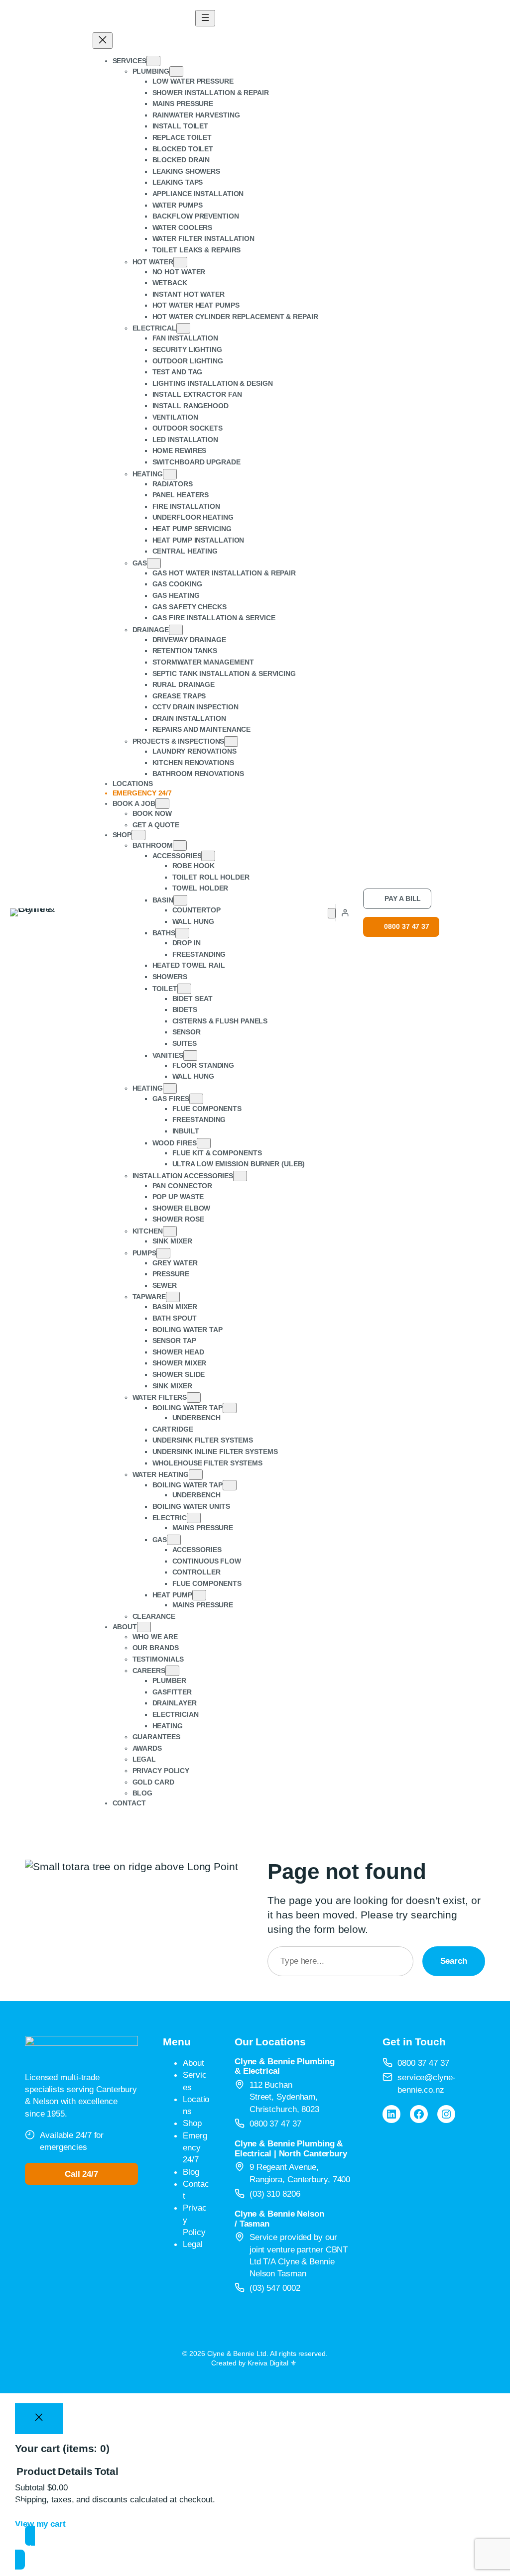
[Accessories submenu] (208, 856)
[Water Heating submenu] (196, 1475)
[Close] (39, 2419)
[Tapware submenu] (173, 1297)
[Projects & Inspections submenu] (231, 741)
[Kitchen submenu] (170, 1231)
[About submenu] (144, 1627)
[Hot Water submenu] (180, 262)
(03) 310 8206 (275, 2194)
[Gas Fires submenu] (196, 1099)
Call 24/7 (81, 2174)
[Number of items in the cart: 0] (332, 913)
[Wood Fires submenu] (204, 1143)
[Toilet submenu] (184, 989)
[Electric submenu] (194, 1518)
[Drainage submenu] (176, 630)
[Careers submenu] (172, 1671)
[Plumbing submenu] (176, 71)
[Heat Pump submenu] (199, 1595)
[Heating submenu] (170, 474)
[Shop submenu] (138, 835)
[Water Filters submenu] (194, 1398)
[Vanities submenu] (190, 1056)
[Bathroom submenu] (180, 845)
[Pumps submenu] (163, 1253)
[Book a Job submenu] (162, 804)
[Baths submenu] (182, 933)
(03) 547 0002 (275, 2288)
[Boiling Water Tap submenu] (230, 1408)
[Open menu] (205, 18)
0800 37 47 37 (407, 926)
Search (454, 1961)
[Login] (345, 913)
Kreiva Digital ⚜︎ (272, 2363)
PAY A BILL (403, 898)
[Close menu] (103, 41)
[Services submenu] (153, 61)
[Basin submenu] (180, 900)
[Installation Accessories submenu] (240, 1176)
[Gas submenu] (154, 563)
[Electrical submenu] (183, 328)
